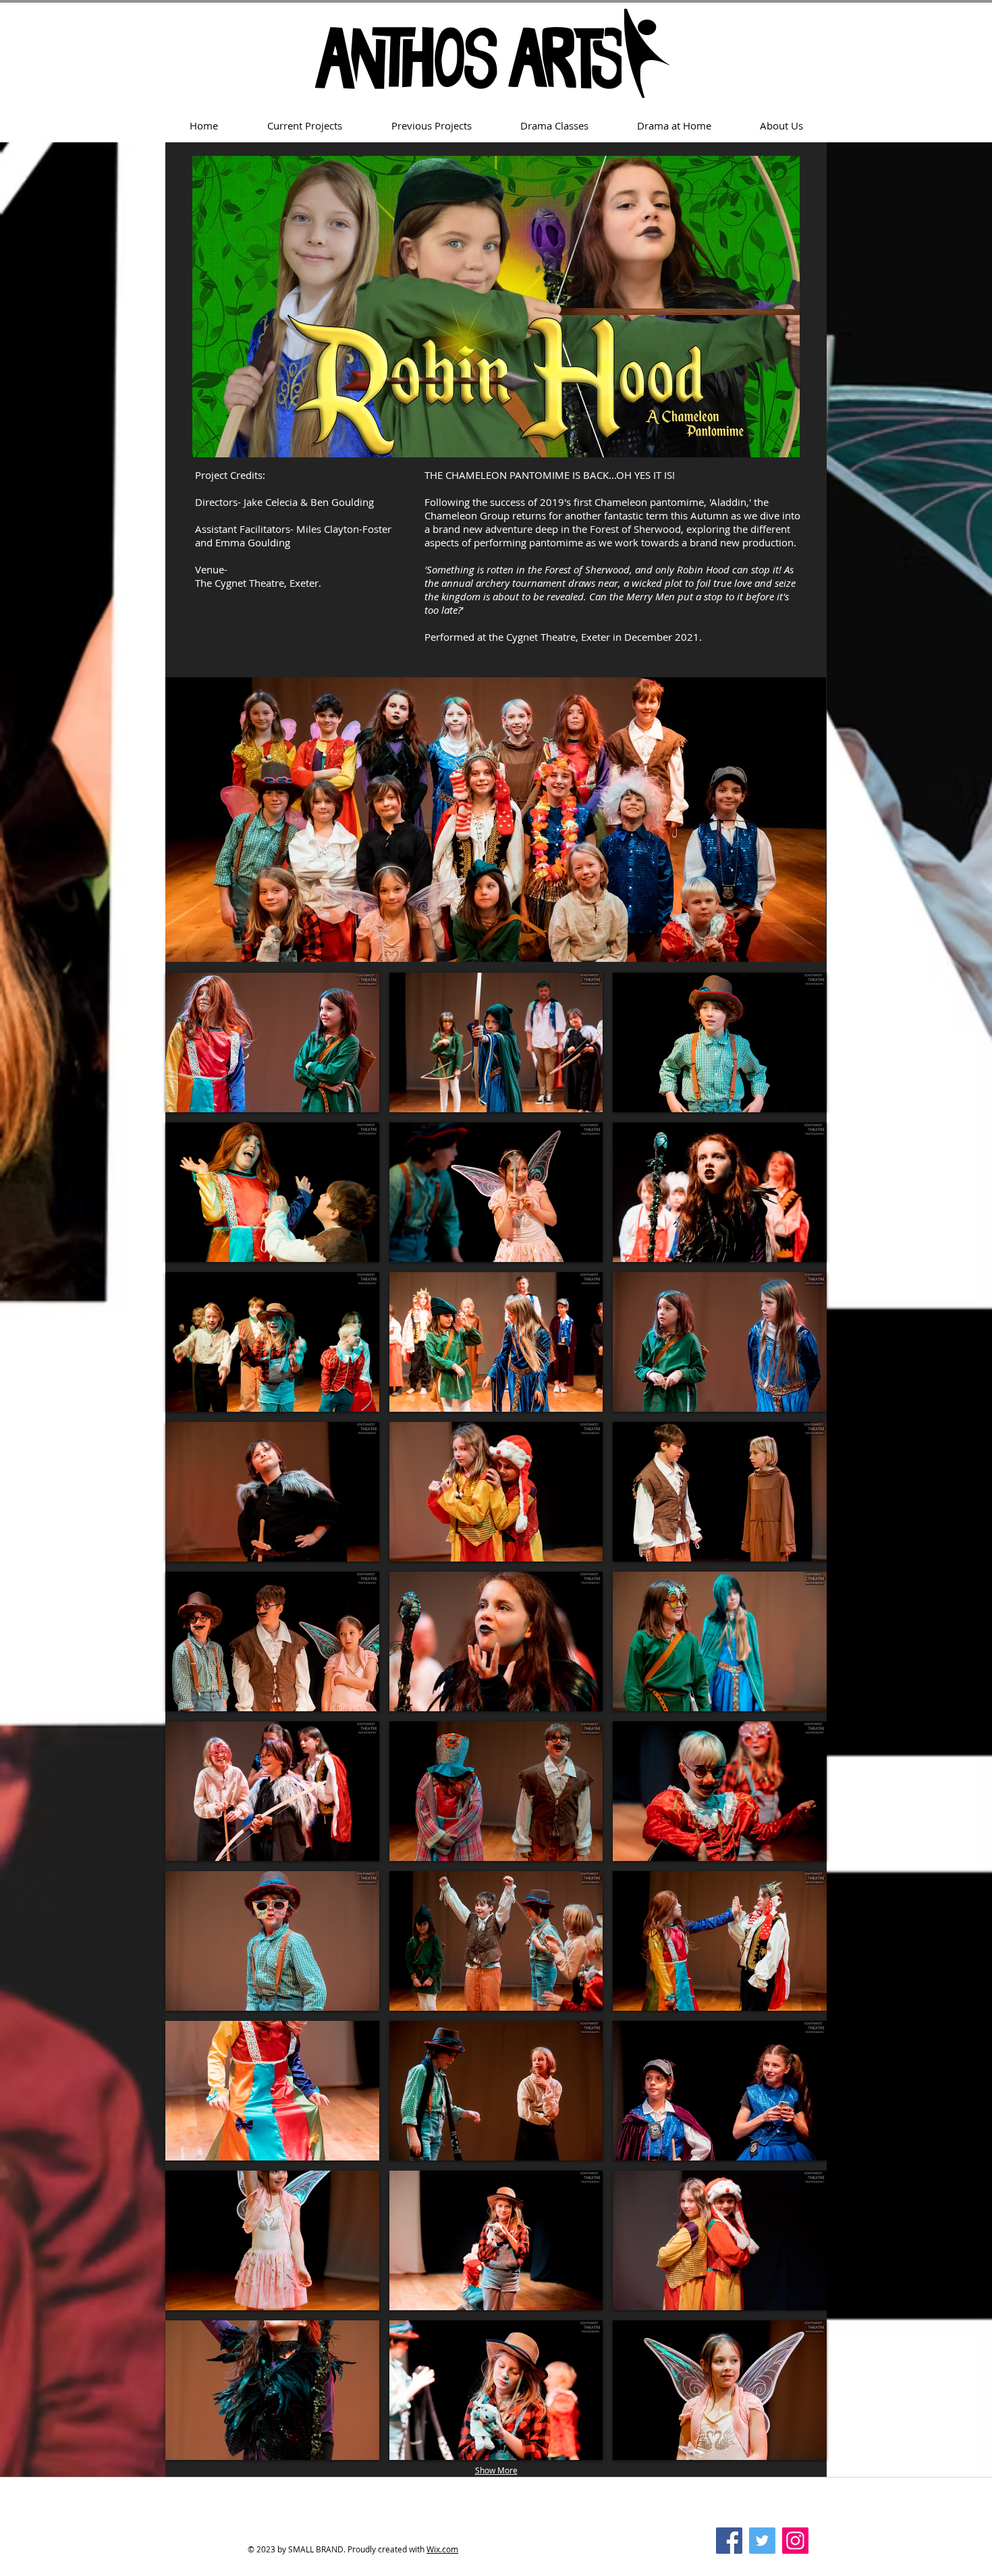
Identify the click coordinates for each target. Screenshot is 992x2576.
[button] (272, 1042)
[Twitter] (762, 2541)
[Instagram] (795, 2541)
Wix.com (442, 2549)
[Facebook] (729, 2541)
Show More (496, 2470)
